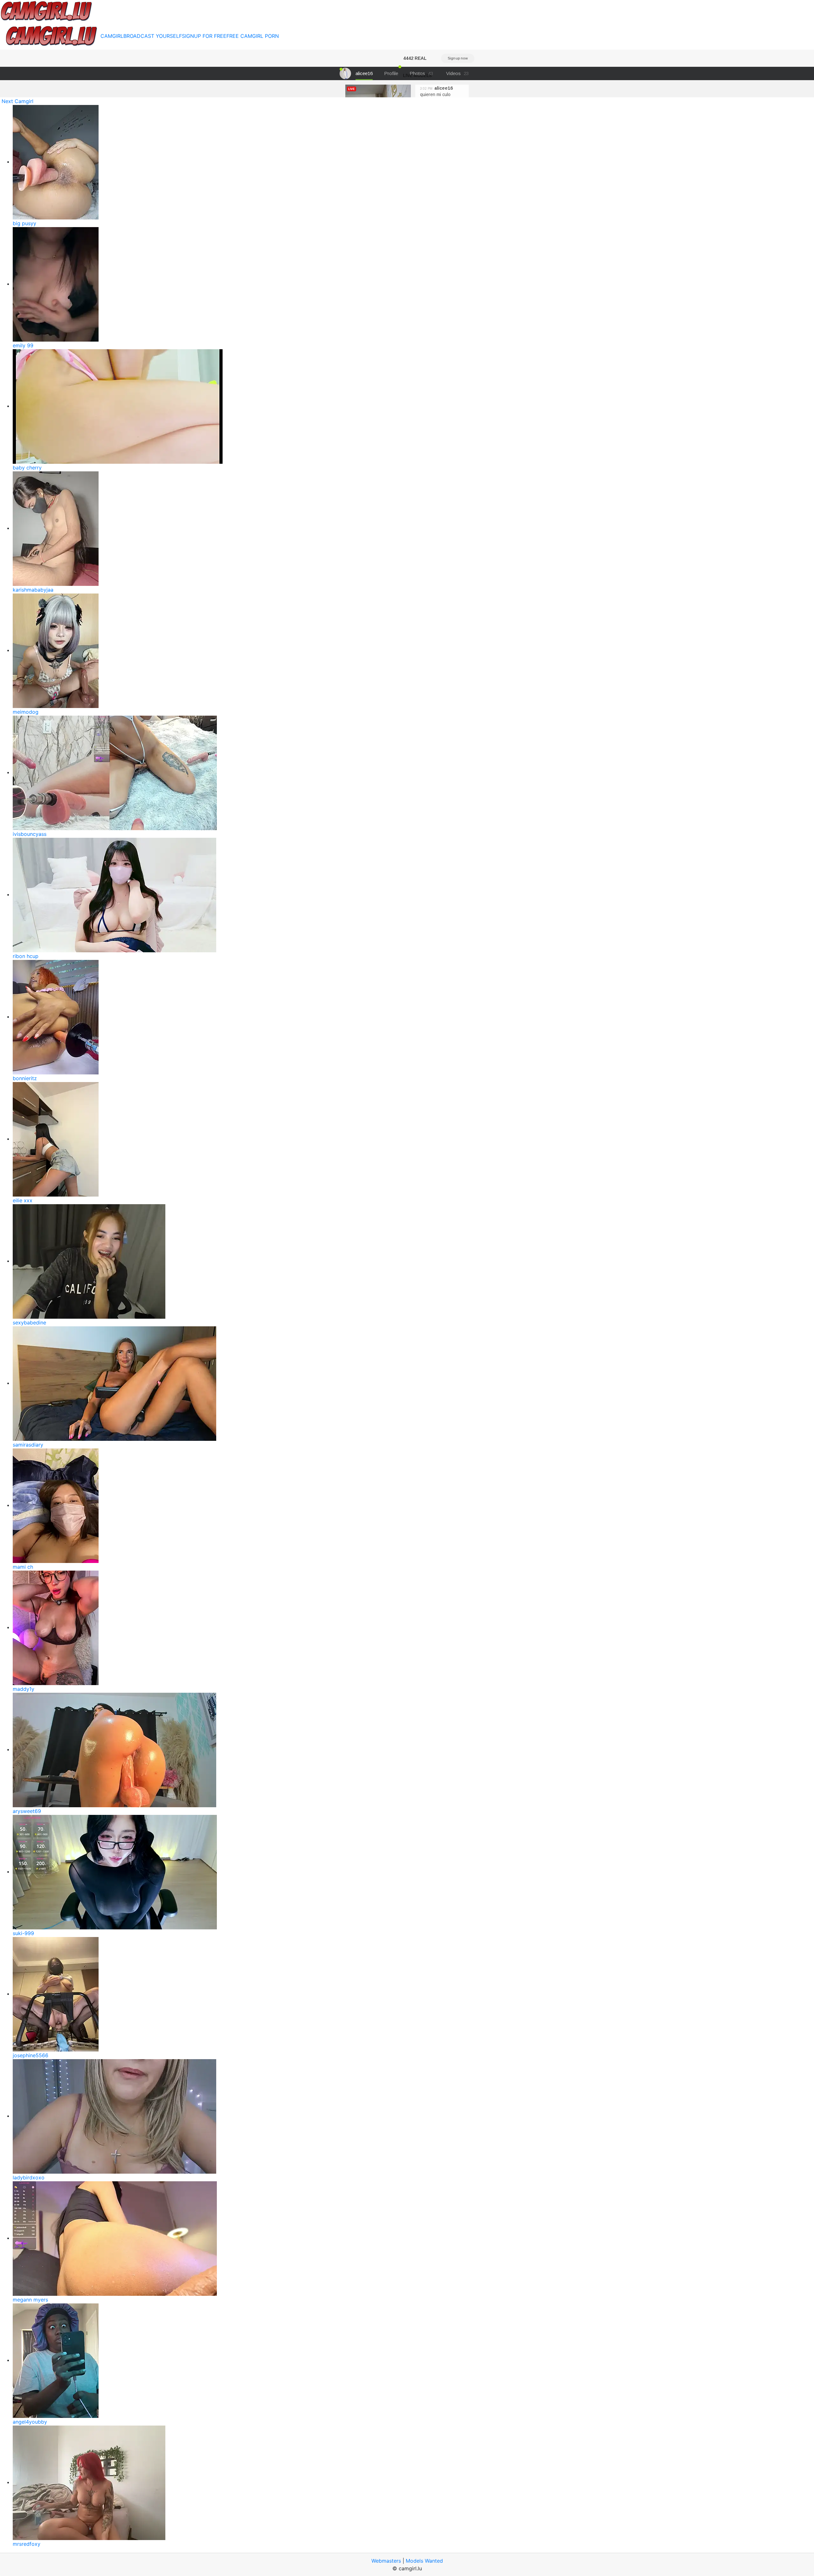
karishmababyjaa (33, 590)
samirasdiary (28, 1445)
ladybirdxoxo (29, 2177)
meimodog (26, 712)
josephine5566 (31, 2055)
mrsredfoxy (27, 2544)
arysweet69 (27, 1811)
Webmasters (386, 2561)
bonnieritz (25, 1078)
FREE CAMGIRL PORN (253, 36)
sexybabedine (29, 1323)
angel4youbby (30, 2422)
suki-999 (23, 1933)
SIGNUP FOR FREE (204, 36)
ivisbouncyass (30, 834)
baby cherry (27, 468)
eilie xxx (23, 1200)
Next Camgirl (17, 101)
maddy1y (24, 1689)
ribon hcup (26, 956)
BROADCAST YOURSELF (153, 36)
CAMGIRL (112, 36)
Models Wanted (424, 2561)
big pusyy (24, 223)
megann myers (30, 2300)
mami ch (23, 1567)
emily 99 (23, 345)
